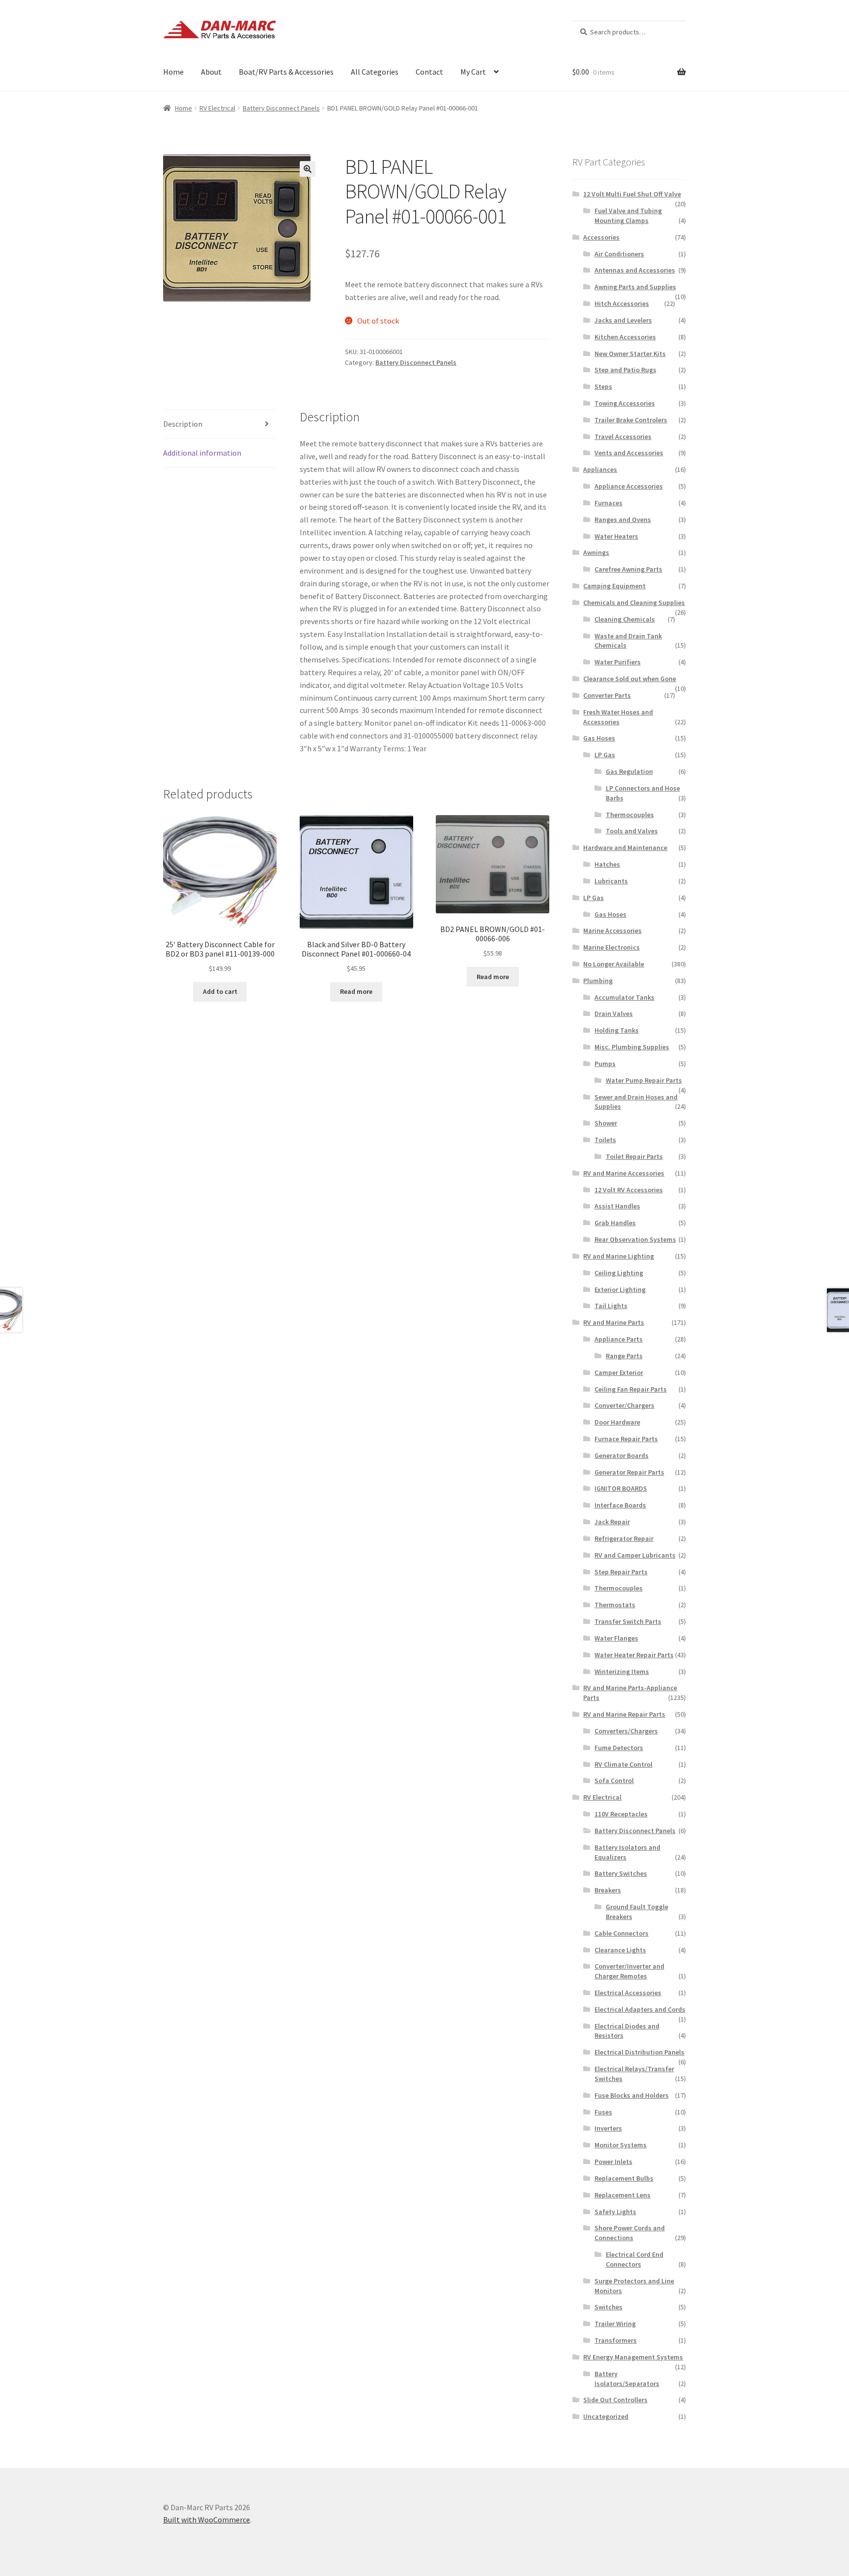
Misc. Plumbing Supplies (632, 1047)
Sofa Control (614, 1781)
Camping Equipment (614, 586)
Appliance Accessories (629, 486)
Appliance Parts (619, 1339)
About (211, 72)
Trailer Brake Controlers (631, 420)
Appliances (600, 469)
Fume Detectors (619, 1748)
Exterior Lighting (620, 1289)
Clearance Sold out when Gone (630, 679)
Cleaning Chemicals (625, 619)
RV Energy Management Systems (633, 2357)
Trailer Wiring (615, 2324)
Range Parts (624, 1356)
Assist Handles (617, 1206)
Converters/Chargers (626, 1731)
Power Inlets (613, 2162)
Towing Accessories (625, 403)
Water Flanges (616, 1638)
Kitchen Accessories (625, 337)
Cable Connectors (622, 1933)
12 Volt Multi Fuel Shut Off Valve (632, 194)
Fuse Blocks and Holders (632, 2095)
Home (173, 72)
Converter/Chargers (624, 1405)
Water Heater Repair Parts (634, 1655)
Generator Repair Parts (629, 1472)
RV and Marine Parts (614, 1322)
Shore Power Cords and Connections (630, 2233)
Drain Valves (614, 1014)
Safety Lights (615, 2212)
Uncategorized (606, 2416)
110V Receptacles (621, 1814)
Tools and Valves (632, 831)
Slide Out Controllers (615, 2400)
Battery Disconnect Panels (281, 108)
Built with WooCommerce (207, 2520)
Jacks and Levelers (623, 320)
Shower (606, 1123)
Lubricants (611, 881)
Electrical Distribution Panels (639, 2052)
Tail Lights (611, 1306)
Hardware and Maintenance (625, 848)
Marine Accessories (612, 931)
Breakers (608, 1890)
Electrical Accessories (628, 1993)
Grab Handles (615, 1223)
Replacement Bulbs (624, 2178)
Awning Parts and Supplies (635, 287)
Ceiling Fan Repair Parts (631, 1389)
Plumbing (598, 981)
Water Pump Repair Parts (644, 1080)
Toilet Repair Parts (634, 1156)
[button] (308, 169)
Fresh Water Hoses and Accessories (618, 717)
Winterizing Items (622, 1672)
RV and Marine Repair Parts (624, 1714)
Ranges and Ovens (623, 520)
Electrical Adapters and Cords (640, 2009)
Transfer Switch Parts (628, 1621)
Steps (603, 386)
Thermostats (615, 1605)
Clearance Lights (620, 1950)
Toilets (605, 1140)
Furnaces (608, 503)
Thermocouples (630, 815)
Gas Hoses (599, 738)
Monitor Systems (621, 2145)
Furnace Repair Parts (626, 1439)
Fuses (603, 2112)
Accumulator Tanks (624, 997)
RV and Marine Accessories (624, 1173)
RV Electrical (217, 108)
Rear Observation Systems (635, 1239)
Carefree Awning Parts (628, 569)
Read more (356, 991)
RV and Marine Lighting (619, 1256)
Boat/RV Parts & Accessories (286, 72)
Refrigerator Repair (624, 1538)
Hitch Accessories (622, 303)
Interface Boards (620, 1505)
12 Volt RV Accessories (629, 1190)
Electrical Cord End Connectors (635, 2259)
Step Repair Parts (621, 1572)
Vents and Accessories (629, 453)
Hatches (607, 864)
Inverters (608, 2128)
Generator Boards (622, 1455)
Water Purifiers (618, 662)
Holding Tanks (617, 1030)
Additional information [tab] (202, 453)
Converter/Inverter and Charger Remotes (629, 1971)
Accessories (601, 237)
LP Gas (605, 755)
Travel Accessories (623, 437)
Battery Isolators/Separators (627, 2379)
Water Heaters (616, 536)
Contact (429, 72)
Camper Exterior (619, 1372)
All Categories (375, 72)
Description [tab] (183, 424)
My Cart (473, 72)
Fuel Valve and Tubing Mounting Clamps (628, 216)
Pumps (605, 1064)
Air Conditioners (619, 254)
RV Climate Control (623, 1764)
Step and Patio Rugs (625, 370)
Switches (608, 2307)
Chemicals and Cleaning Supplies (634, 603)
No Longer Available (614, 964)
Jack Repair (612, 1522)
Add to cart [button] (220, 991)
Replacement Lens (623, 2195)
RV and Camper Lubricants (635, 1555)
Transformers (616, 2340)
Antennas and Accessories (635, 270)
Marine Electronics (611, 947)
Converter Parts (607, 695)
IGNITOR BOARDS (621, 1488)
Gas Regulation (629, 771)
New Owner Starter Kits (630, 354)
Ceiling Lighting (619, 1273)
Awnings (596, 552)
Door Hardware (617, 1422)
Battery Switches (621, 1873)
